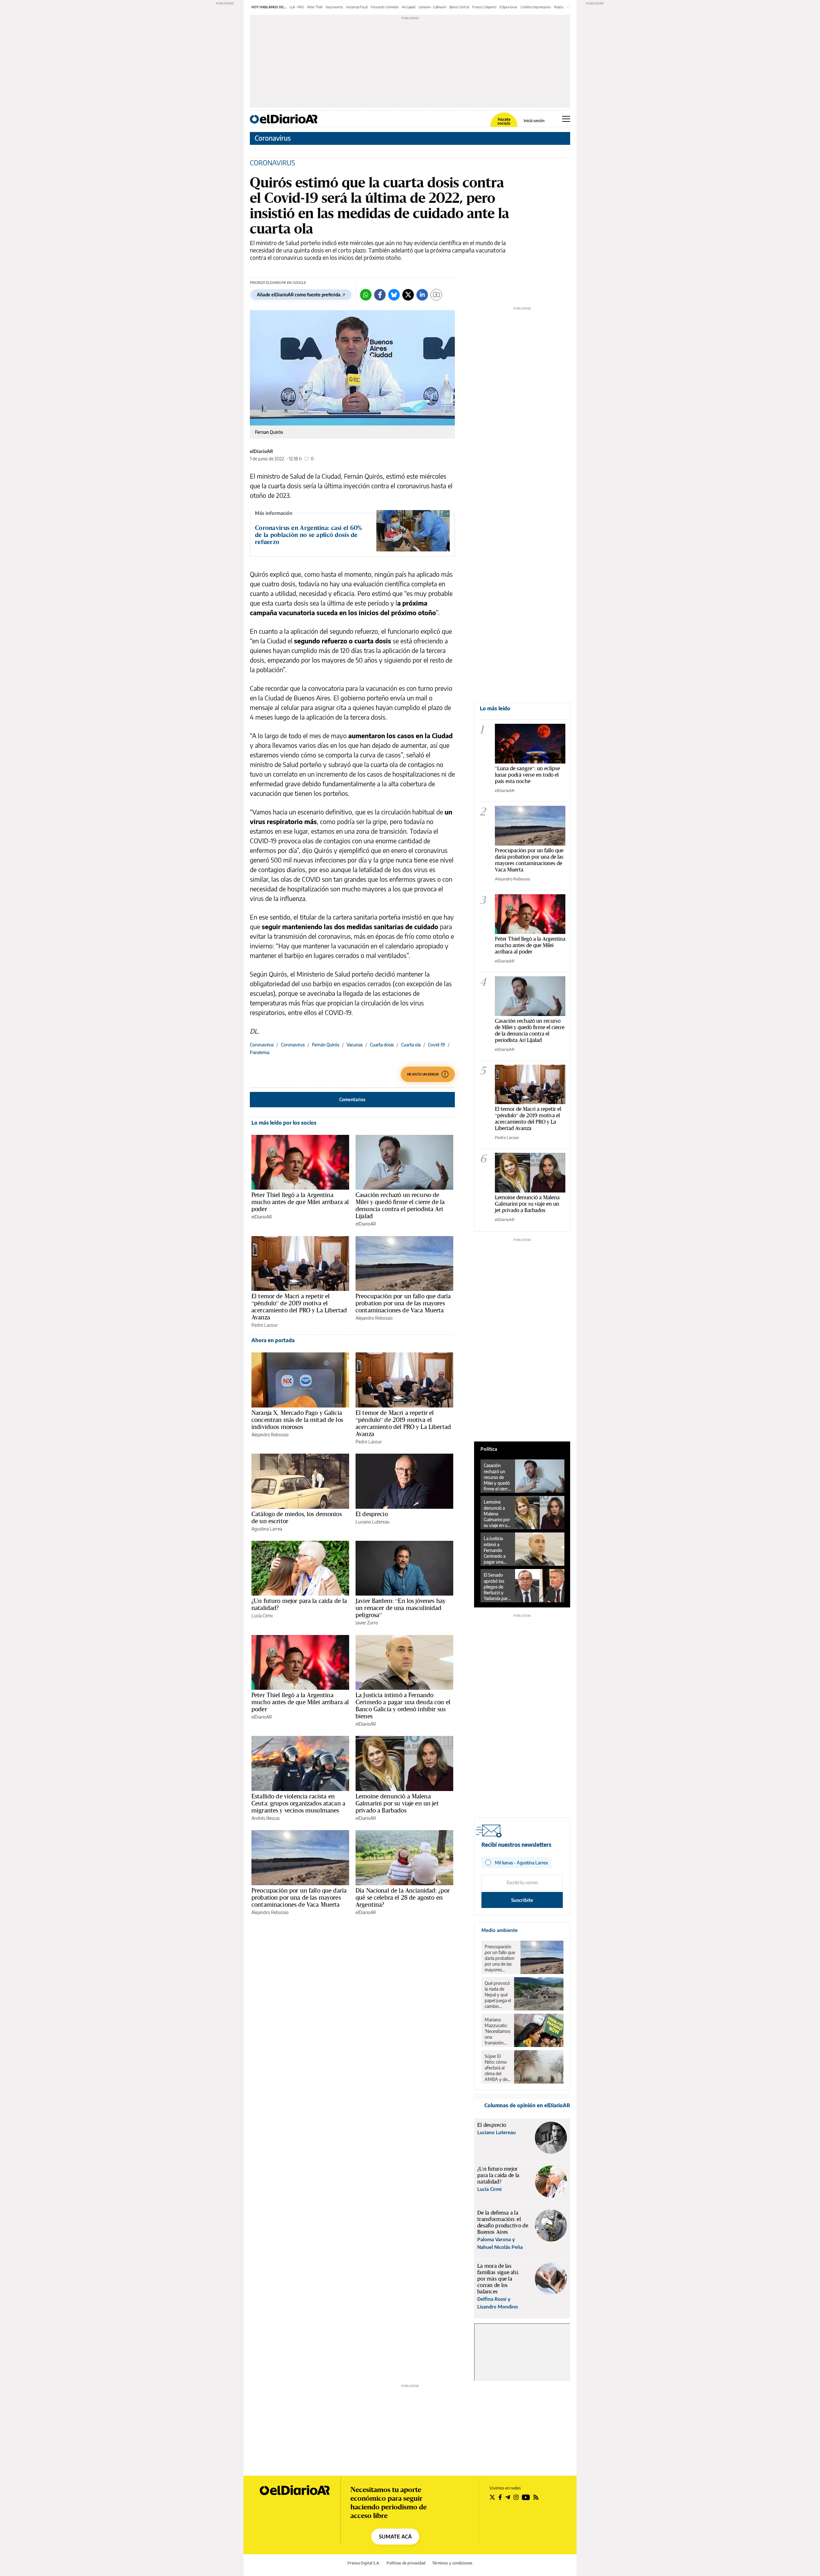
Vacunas (355, 1045)
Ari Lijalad (409, 7)
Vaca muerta (334, 7)
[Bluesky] (394, 295)
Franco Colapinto (484, 7)
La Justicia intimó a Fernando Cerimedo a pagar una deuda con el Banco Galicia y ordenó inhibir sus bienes (403, 1705)
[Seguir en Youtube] (526, 2497)
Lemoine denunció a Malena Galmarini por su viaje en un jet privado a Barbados (397, 1803)
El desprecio (372, 1514)
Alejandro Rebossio (374, 1318)
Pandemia (260, 1052)
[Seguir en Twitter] (492, 2497)
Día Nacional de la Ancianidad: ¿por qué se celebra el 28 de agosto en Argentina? (403, 1897)
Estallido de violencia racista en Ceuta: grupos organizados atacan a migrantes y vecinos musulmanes (298, 1803)
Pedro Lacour (265, 1325)
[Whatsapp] (366, 295)
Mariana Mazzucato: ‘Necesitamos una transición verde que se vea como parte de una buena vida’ (497, 2031)
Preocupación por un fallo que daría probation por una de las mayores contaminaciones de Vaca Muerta (403, 1303)
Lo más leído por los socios (284, 1123)
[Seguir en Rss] (536, 2497)
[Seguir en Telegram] (508, 2497)
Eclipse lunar (508, 7)
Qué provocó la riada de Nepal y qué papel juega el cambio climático (498, 1995)
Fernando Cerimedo (385, 7)
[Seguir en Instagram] (516, 2497)
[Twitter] (408, 295)
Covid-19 (436, 1045)
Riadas (559, 7)
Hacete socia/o (504, 121)
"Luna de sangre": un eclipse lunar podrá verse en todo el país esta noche (527, 775)
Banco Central (459, 7)
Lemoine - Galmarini (432, 7)
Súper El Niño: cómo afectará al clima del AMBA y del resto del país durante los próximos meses (497, 2068)
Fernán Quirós (326, 1045)
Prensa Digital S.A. (364, 2563)
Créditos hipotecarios (536, 7)
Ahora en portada (273, 1340)
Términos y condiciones (452, 2563)
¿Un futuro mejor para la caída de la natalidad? (299, 1604)
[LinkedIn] (422, 295)
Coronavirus (273, 138)
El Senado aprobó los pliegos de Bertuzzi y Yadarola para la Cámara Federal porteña (497, 1587)
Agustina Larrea (267, 1529)
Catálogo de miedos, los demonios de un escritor (297, 1517)
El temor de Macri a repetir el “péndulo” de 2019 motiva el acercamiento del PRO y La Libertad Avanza (299, 1307)
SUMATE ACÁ (395, 2537)
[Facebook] (380, 295)
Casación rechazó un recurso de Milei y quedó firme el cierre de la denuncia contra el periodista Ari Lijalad (400, 1205)
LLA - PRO (297, 7)
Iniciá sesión (534, 121)
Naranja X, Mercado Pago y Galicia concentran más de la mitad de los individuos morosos (297, 1420)
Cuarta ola (411, 1045)
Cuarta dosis (382, 1045)
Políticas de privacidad (406, 2563)
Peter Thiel (315, 7)
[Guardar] (436, 295)
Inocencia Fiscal (357, 7)
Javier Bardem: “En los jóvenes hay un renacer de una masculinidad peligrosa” (401, 1608)
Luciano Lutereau (373, 1522)
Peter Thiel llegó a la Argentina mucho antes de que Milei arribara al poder (300, 1202)
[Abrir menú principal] (566, 119)
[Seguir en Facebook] (500, 2497)
